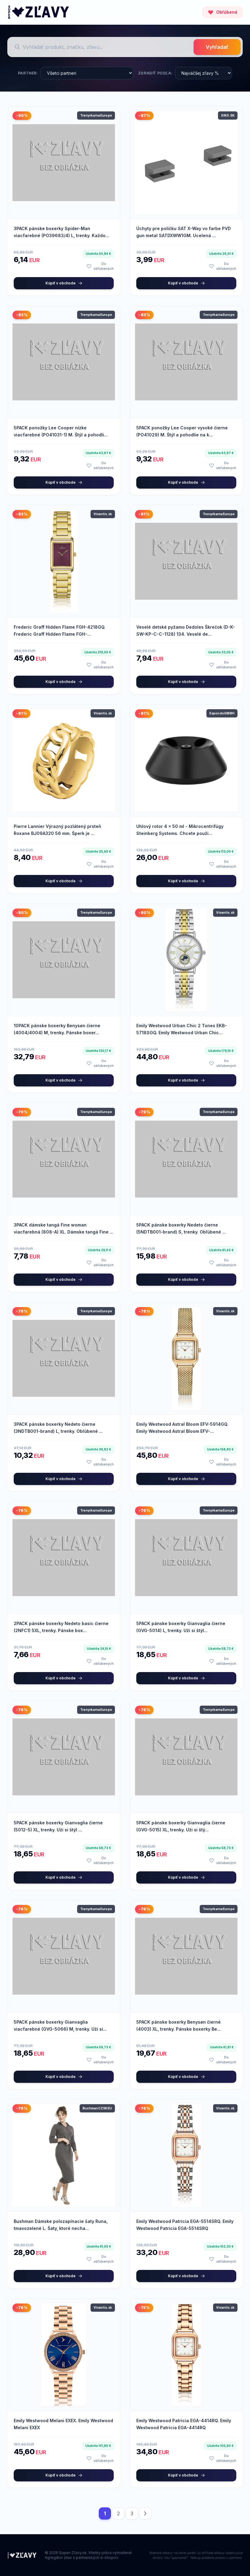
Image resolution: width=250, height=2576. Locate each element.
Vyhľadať (217, 47)
